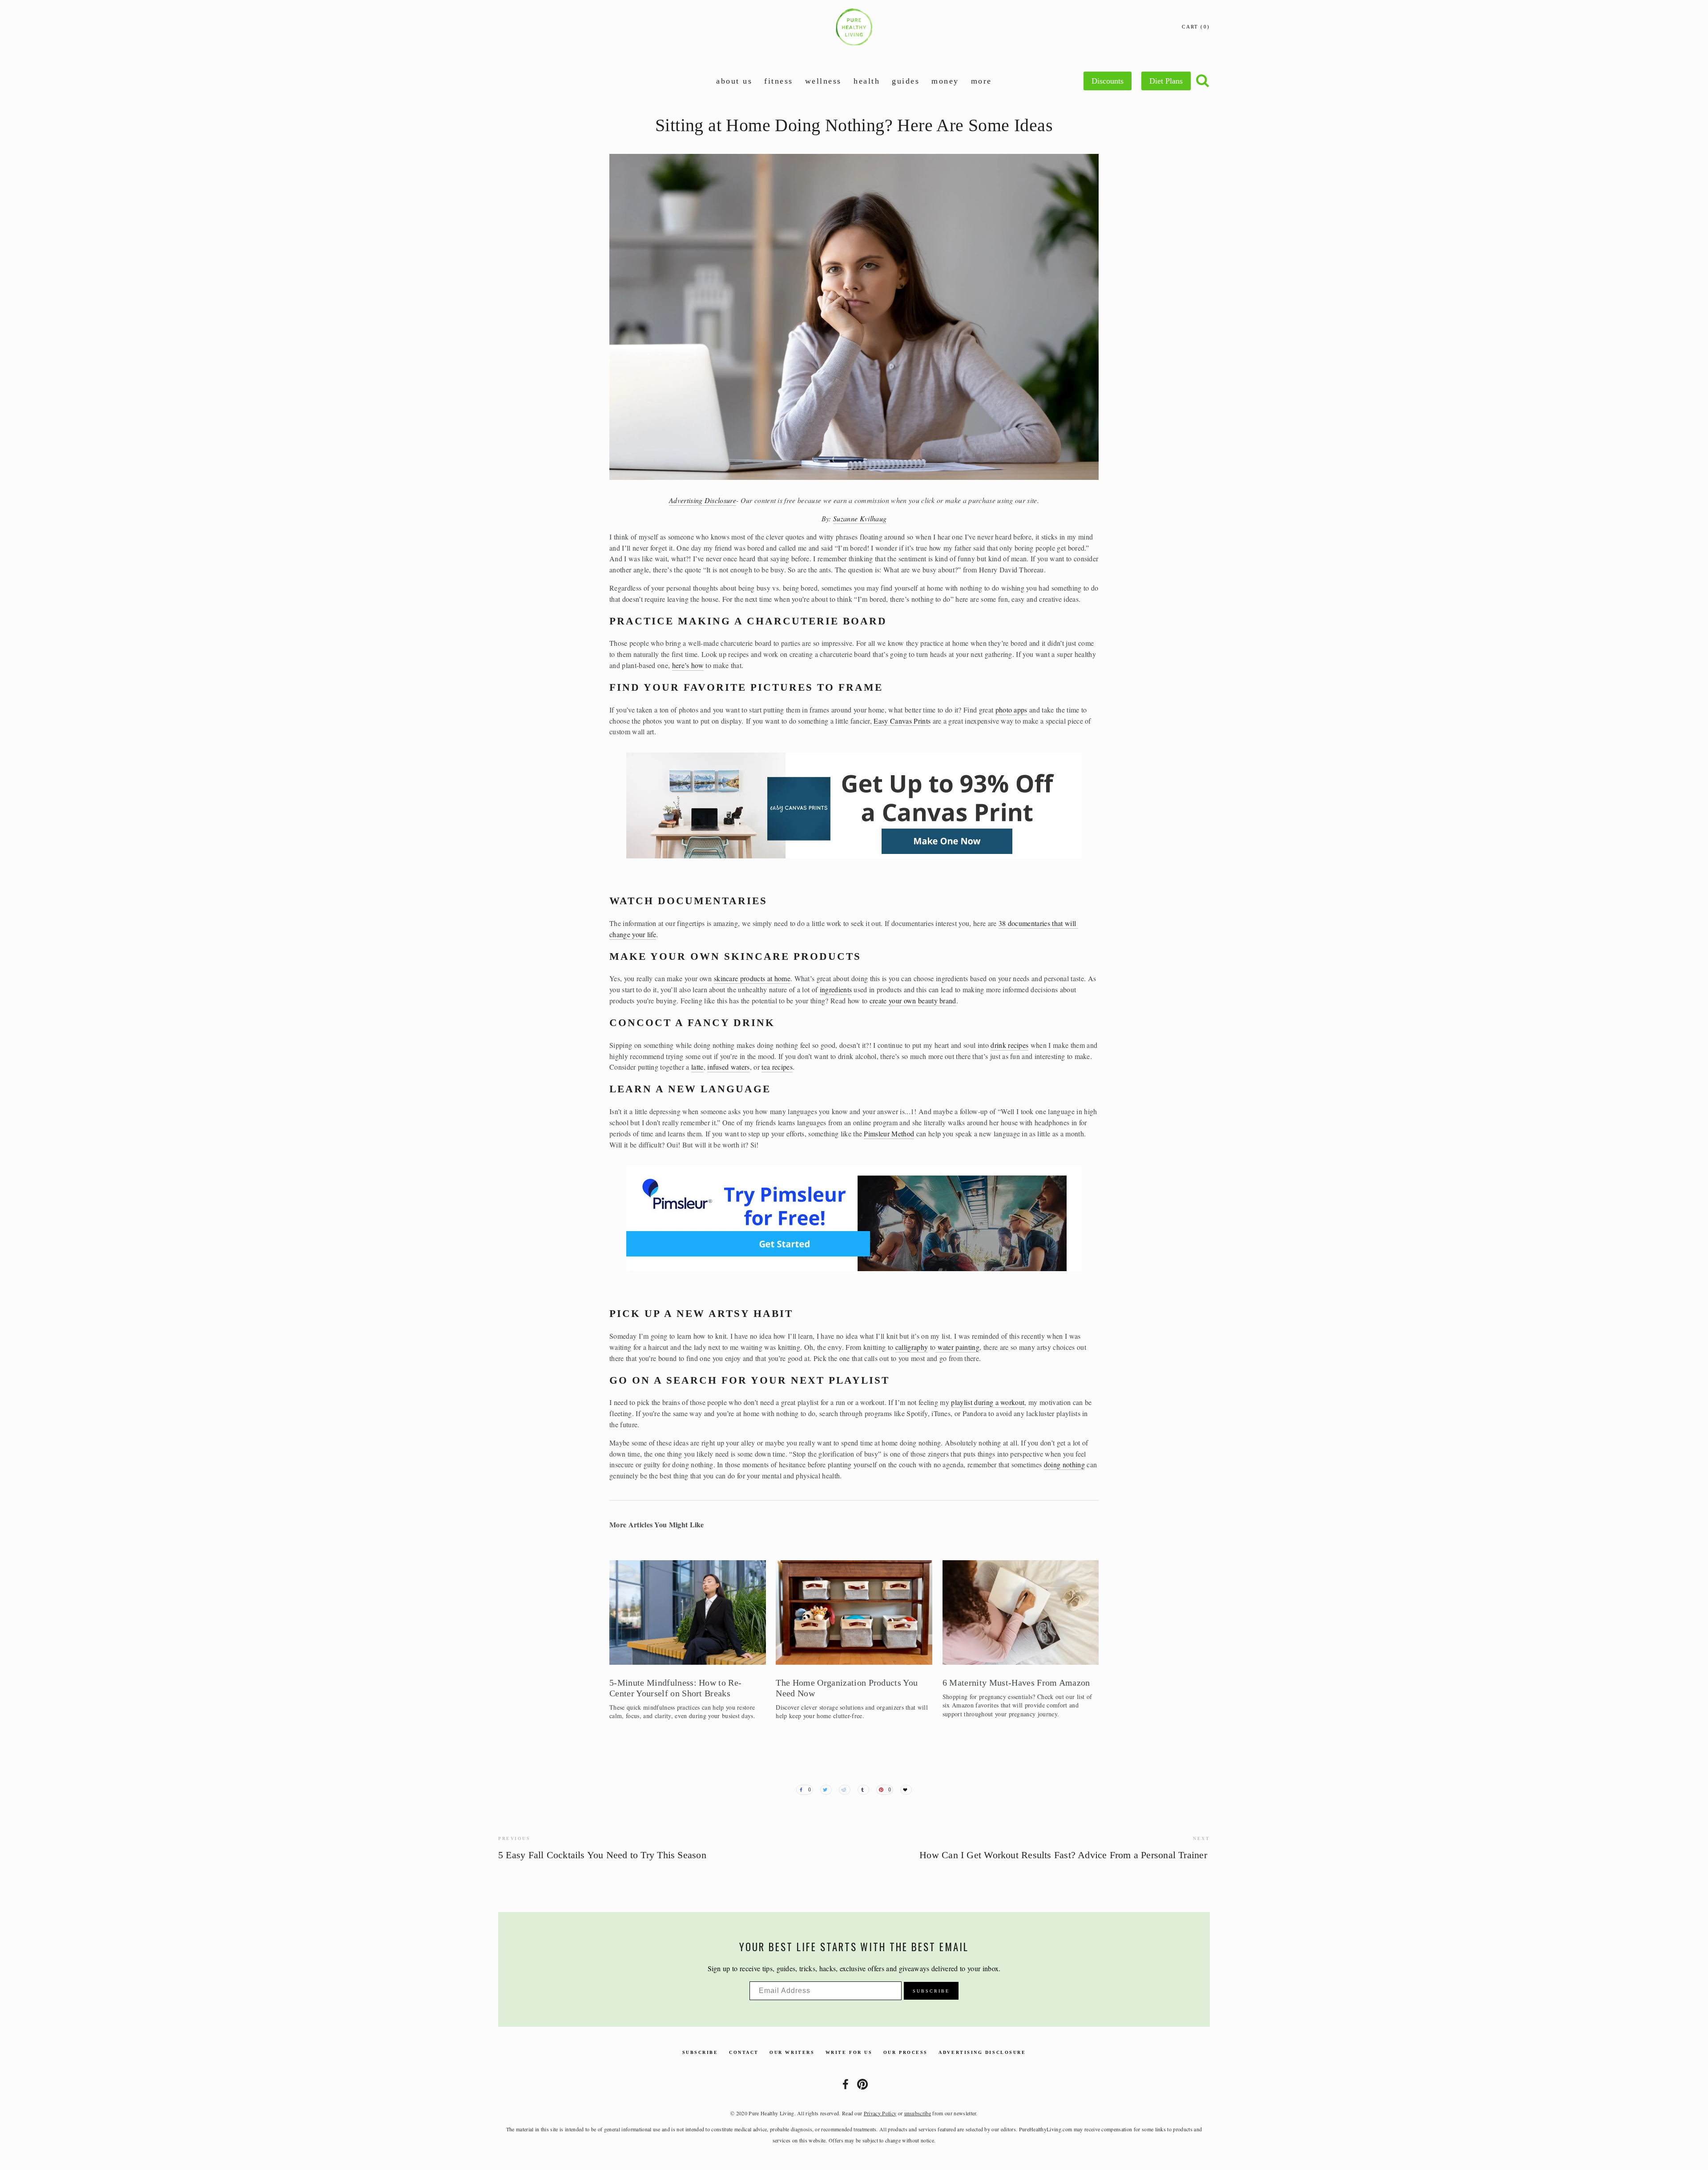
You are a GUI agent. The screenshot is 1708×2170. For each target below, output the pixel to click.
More (981, 81)
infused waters (728, 1067)
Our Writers (792, 2052)
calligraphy (912, 1347)
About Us (734, 81)
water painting (957, 1347)
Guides (906, 81)
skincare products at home (752, 978)
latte (697, 1067)
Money (945, 81)
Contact (744, 2052)
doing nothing (1064, 1464)
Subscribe (700, 2052)
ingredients (836, 989)
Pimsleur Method (889, 1133)
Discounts (1108, 81)
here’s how (688, 665)
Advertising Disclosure (982, 2052)
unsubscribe (918, 2113)
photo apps (1011, 710)
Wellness (823, 81)
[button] (1084, 1550)
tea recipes (777, 1067)
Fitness (779, 81)
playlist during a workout (988, 1402)
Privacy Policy (880, 2113)
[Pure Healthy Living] (862, 2084)
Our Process (906, 2052)
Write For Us (849, 2052)
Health (867, 81)
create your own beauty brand (913, 1000)
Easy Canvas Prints (902, 721)
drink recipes (1009, 1045)
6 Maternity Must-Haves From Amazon (1016, 1683)
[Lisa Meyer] (846, 2084)
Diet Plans (1166, 81)
